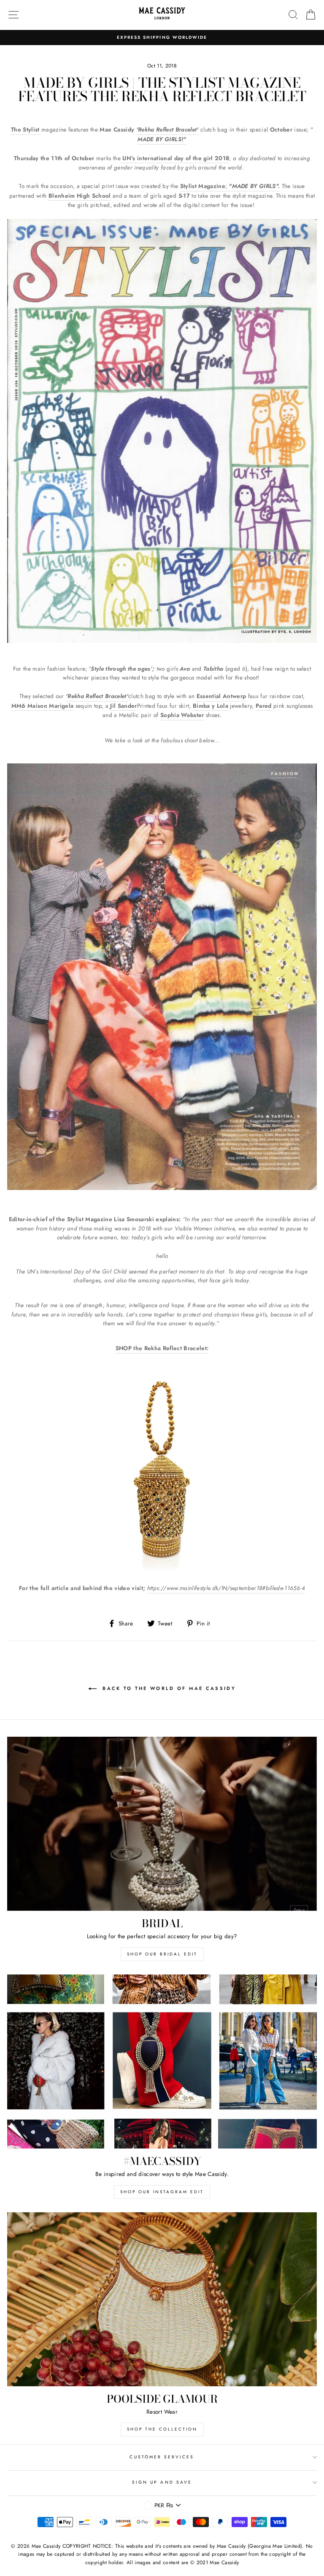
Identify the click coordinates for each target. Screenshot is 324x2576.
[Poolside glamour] (162, 2299)
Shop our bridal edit (162, 1954)
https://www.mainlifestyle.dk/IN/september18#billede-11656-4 (226, 1588)
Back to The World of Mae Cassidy (168, 1688)
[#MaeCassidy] (162, 2062)
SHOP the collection (162, 2429)
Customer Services (162, 2457)
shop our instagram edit (162, 2192)
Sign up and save (162, 2482)
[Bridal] (162, 1824)
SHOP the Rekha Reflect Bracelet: (162, 1348)
